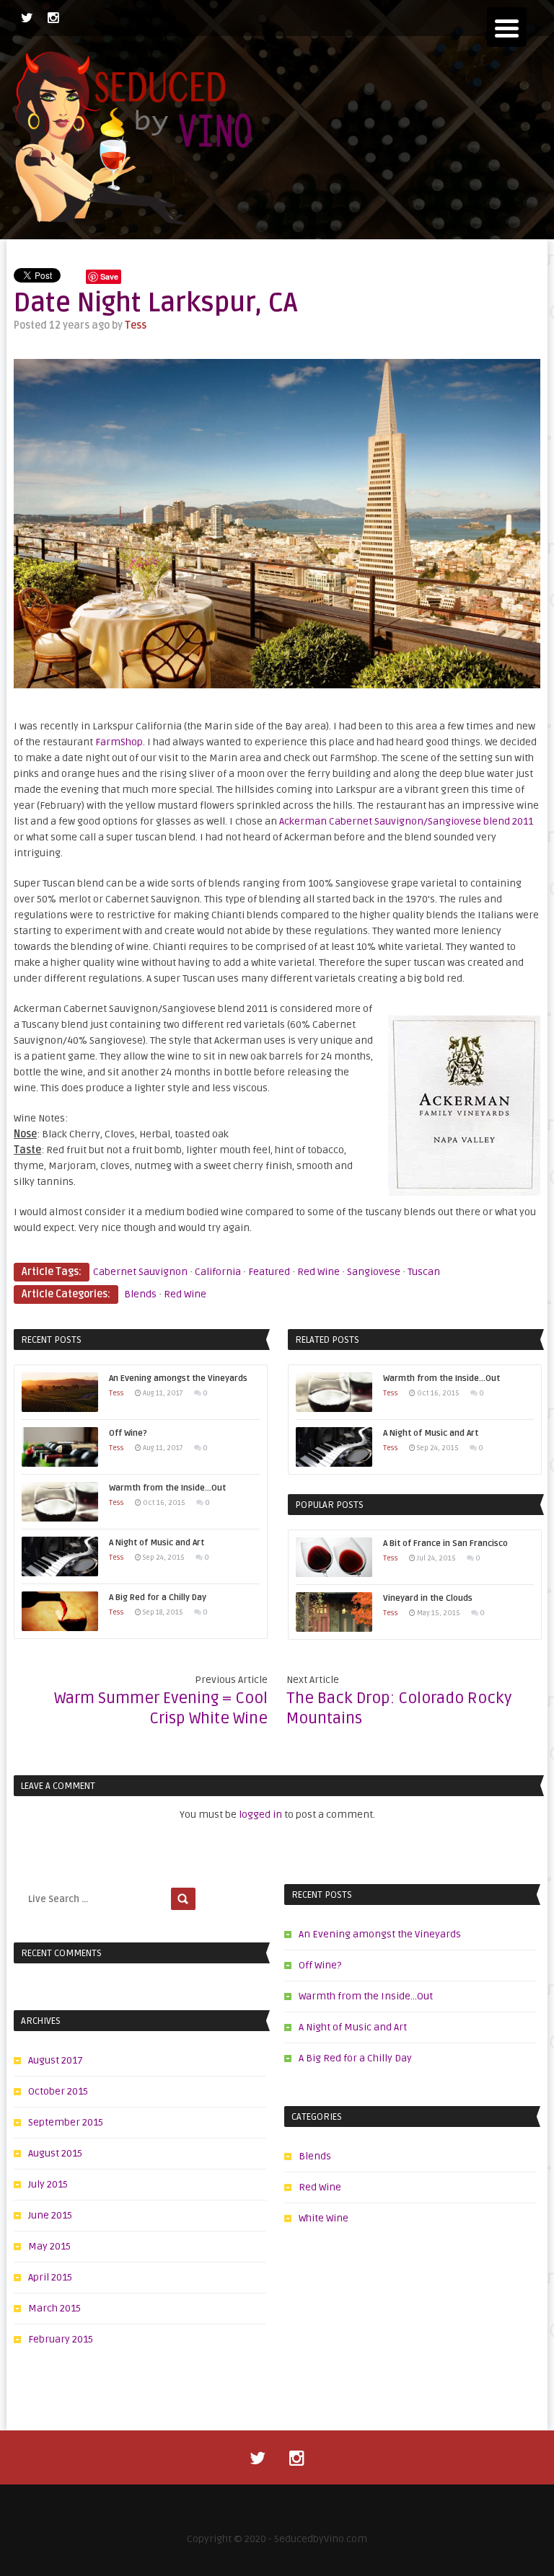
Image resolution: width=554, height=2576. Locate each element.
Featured (269, 1272)
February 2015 (61, 2339)
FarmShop (119, 742)
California (218, 1272)
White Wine (324, 2218)
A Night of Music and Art (353, 2027)
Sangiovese (374, 1272)
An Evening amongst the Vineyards (380, 1934)
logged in (260, 1815)
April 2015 (50, 2277)
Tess (136, 325)
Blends (140, 1294)
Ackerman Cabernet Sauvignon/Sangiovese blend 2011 (406, 821)
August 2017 (56, 2060)
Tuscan (424, 1272)
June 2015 (50, 2215)
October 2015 (58, 2091)
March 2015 (54, 2308)
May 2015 (49, 2246)
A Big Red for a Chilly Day (355, 2058)
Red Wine (318, 1272)
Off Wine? (320, 1965)
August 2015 (55, 2153)
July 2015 (48, 2184)
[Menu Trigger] (507, 27)
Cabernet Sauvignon (140, 1272)
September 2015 (66, 2122)
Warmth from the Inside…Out (366, 1996)
